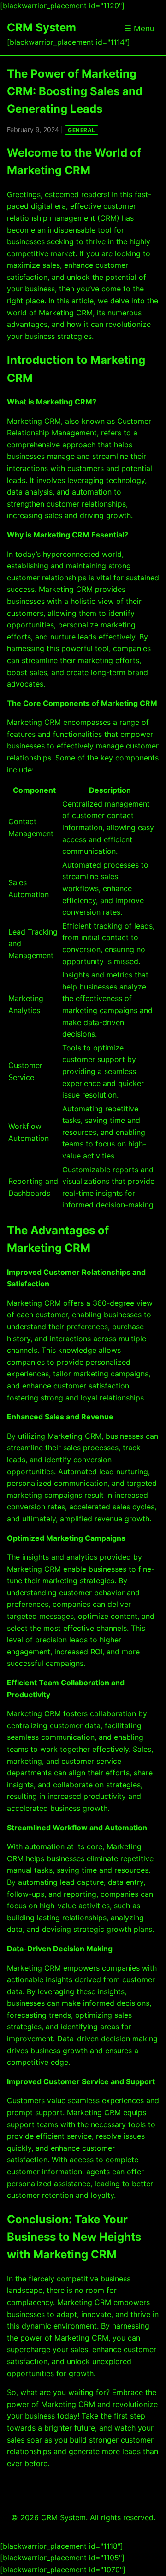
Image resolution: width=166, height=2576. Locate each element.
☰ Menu (139, 29)
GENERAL (82, 130)
